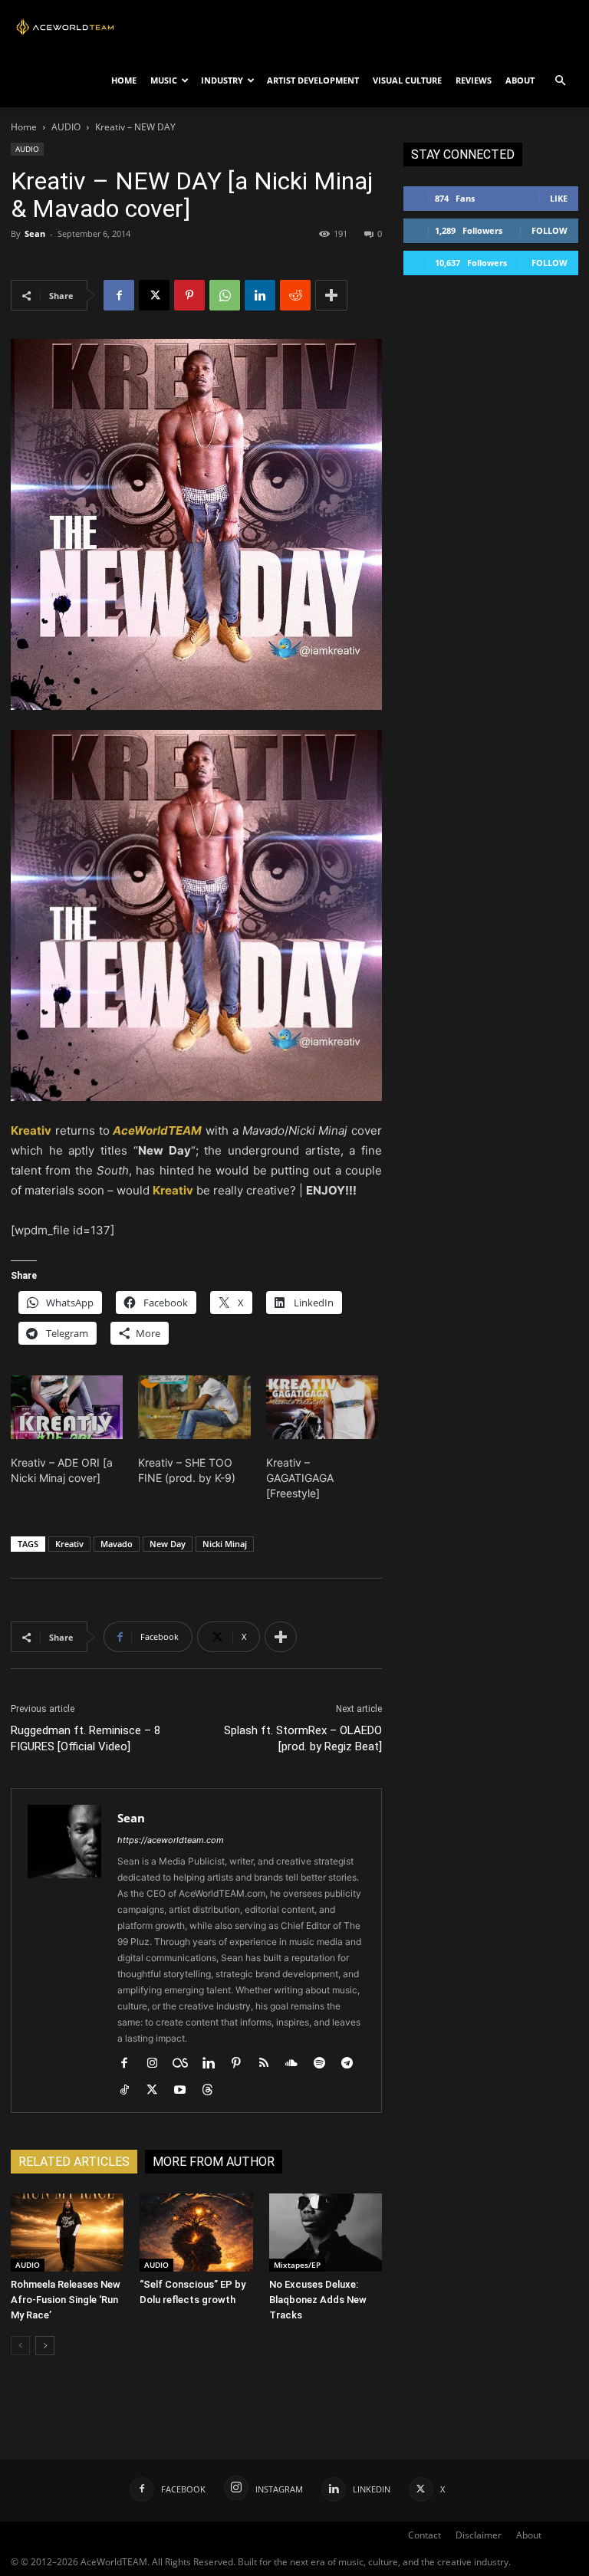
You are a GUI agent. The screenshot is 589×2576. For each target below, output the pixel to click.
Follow (550, 230)
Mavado (117, 1544)
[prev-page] (20, 2346)
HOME (124, 80)
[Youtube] (185, 2091)
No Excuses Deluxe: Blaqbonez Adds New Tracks (318, 2300)
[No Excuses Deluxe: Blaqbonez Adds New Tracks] (326, 2232)
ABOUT (520, 80)
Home (24, 127)
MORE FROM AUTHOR (214, 2162)
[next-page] (45, 2346)
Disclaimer (479, 2535)
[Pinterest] (189, 295)
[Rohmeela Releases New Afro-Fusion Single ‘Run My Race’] (67, 2232)
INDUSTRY (222, 80)
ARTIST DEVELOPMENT (313, 80)
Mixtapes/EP (297, 2265)
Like (559, 198)
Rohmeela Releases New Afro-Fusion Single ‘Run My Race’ (66, 2300)
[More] (331, 295)
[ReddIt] (295, 295)
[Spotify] (325, 2064)
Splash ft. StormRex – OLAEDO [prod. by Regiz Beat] (303, 1738)
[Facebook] (119, 295)
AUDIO (66, 127)
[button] (560, 81)
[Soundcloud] (297, 2064)
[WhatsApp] (225, 295)
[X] (154, 295)
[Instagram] (158, 2064)
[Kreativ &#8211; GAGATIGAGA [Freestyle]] (322, 1408)
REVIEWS (474, 80)
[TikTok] (130, 2091)
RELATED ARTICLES (74, 2162)
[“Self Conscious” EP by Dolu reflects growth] (196, 2232)
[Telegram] (352, 2064)
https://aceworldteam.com (171, 1840)
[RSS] (270, 2064)
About (529, 2535)
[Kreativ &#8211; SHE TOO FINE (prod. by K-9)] (194, 1408)
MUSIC (164, 80)
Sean (35, 233)
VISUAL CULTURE (407, 80)
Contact (424, 2535)
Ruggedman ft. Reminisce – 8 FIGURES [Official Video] (86, 1738)
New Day (168, 1544)
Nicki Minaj (225, 1544)
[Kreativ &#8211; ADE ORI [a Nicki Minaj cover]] (67, 1408)
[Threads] (213, 2091)
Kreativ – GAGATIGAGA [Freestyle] (300, 1478)
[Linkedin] (260, 295)
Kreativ (69, 1544)
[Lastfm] (186, 2064)
